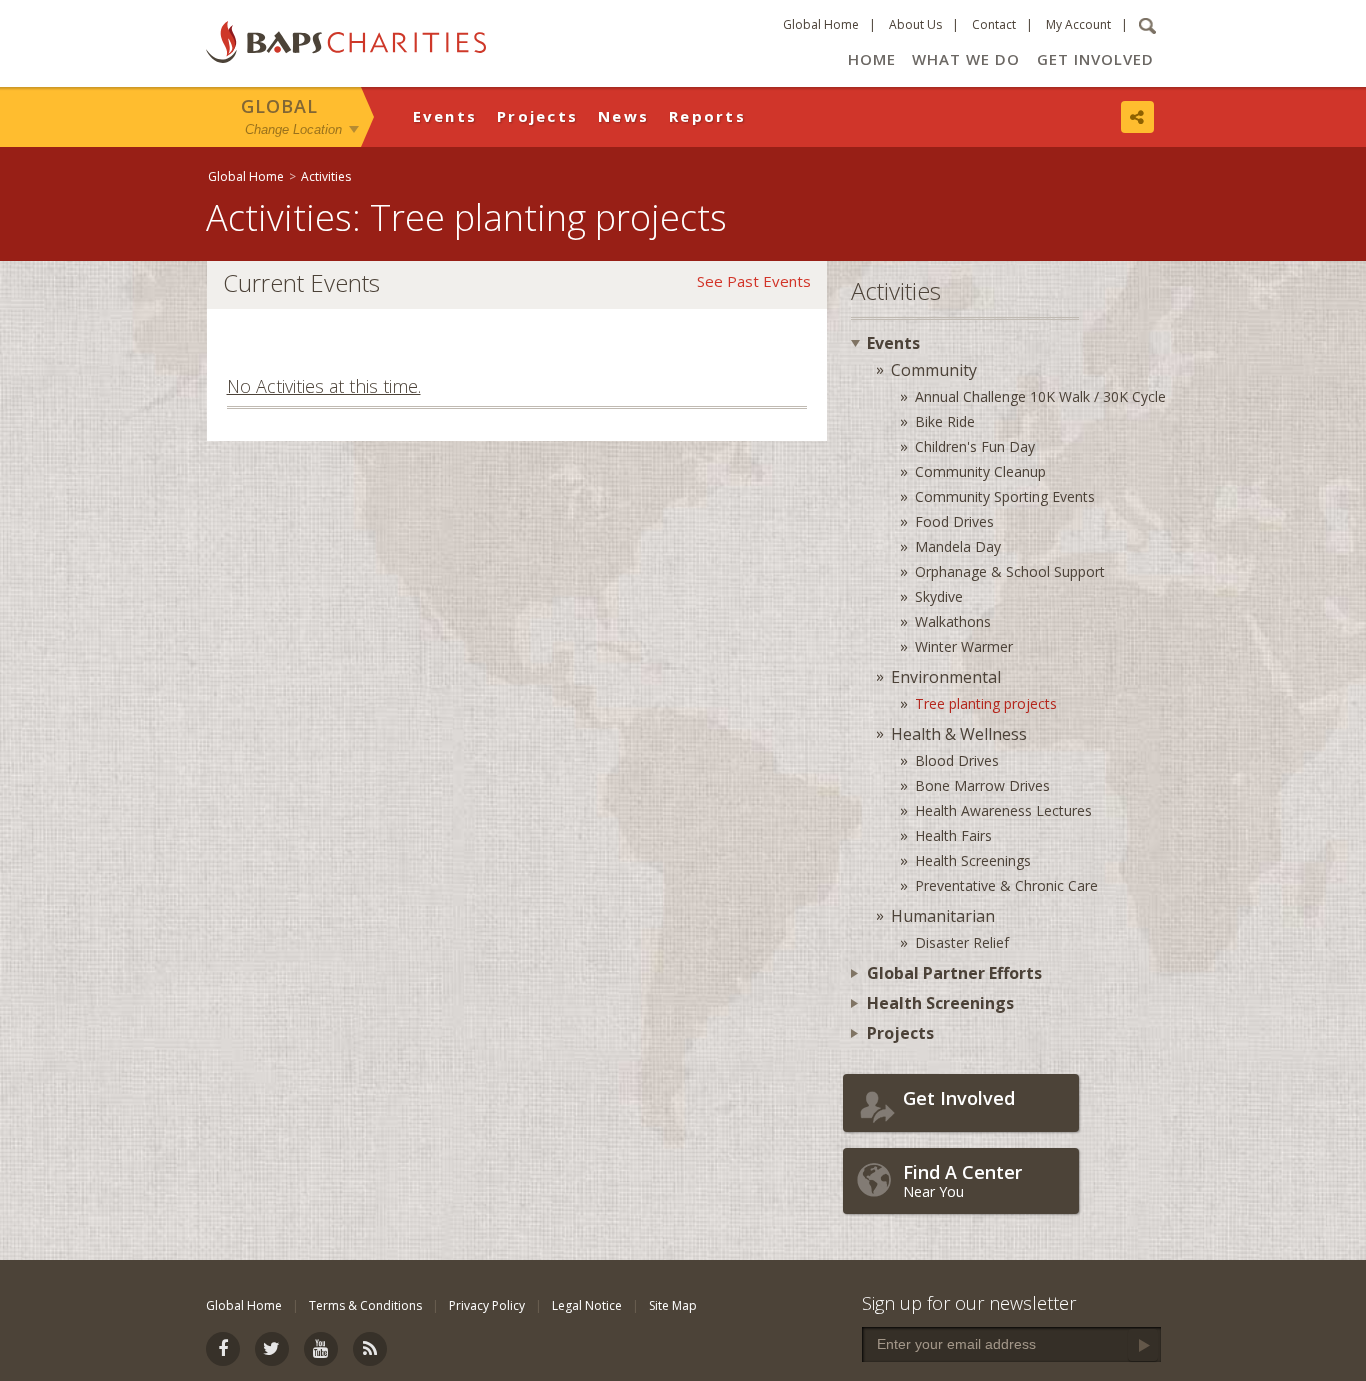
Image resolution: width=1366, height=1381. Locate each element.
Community (934, 370)
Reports (707, 116)
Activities (326, 176)
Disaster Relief (962, 942)
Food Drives (954, 521)
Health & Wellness (959, 734)
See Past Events (754, 281)
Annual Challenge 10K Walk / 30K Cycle (1040, 396)
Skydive (939, 596)
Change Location (293, 128)
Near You (962, 1180)
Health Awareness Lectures (1003, 810)
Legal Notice (587, 1305)
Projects (537, 116)
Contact (994, 24)
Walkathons (953, 621)
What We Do (966, 59)
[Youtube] (321, 1349)
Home (872, 59)
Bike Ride (945, 421)
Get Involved (1095, 59)
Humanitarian (943, 916)
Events (445, 116)
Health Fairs (953, 835)
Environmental (946, 677)
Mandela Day (958, 546)
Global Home (821, 24)
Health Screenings (973, 860)
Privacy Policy (487, 1305)
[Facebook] (223, 1349)
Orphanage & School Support (1010, 571)
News (623, 116)
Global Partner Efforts (954, 973)
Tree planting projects (986, 703)
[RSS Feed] (370, 1349)
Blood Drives (957, 760)
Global (279, 106)
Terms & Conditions (365, 1305)
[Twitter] (272, 1349)
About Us (915, 24)
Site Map (673, 1305)
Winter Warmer (964, 646)
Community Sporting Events (1005, 496)
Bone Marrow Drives (982, 785)
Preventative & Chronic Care (1006, 885)
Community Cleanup (980, 471)
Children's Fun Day (975, 446)
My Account (1078, 24)
